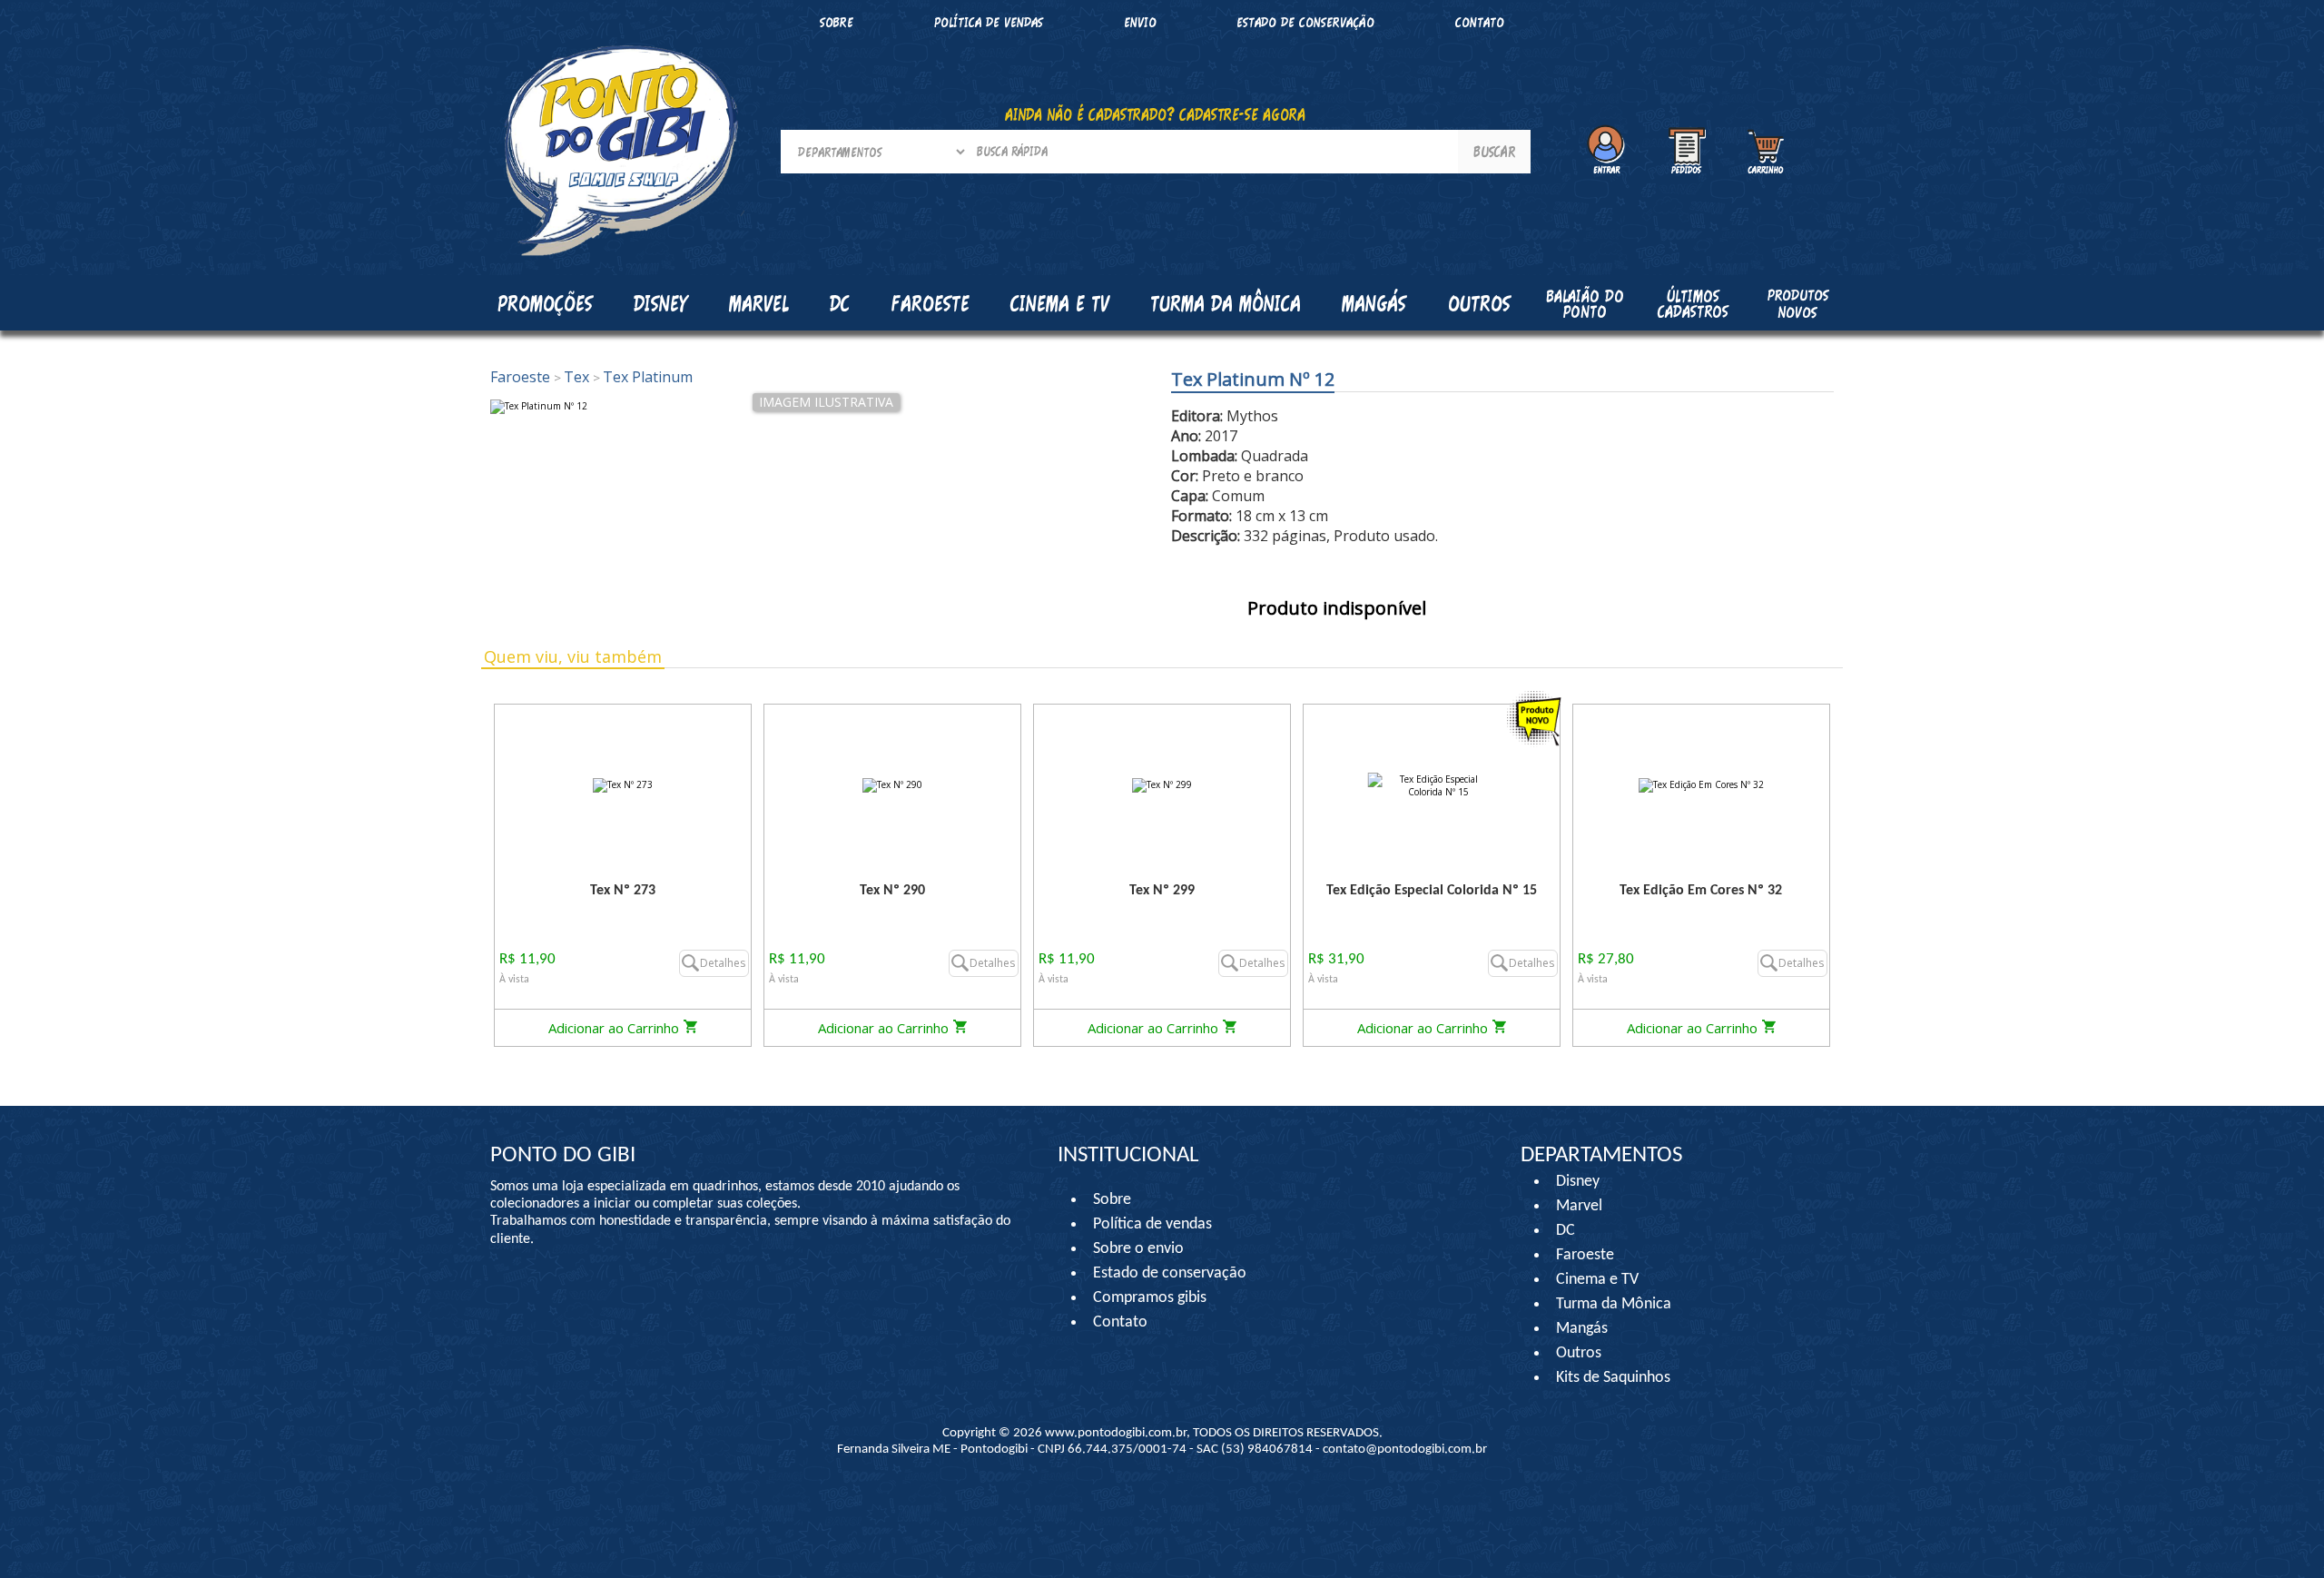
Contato (1480, 22)
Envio (1140, 22)
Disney (1578, 1182)
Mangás (1374, 303)
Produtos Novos (1798, 303)
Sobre (837, 22)
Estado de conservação (1305, 22)
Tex (573, 377)
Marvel (1579, 1206)
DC (1566, 1231)
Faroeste (522, 377)
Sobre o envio (1138, 1249)
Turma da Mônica (1614, 1304)
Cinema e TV (1597, 1280)
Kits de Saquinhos (1613, 1378)
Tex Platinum (643, 377)
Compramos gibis (1150, 1298)
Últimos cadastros (1693, 304)
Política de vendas (989, 22)
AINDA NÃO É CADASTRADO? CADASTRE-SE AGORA (1155, 114)
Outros (1579, 1353)
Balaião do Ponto (1585, 304)
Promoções (545, 303)
